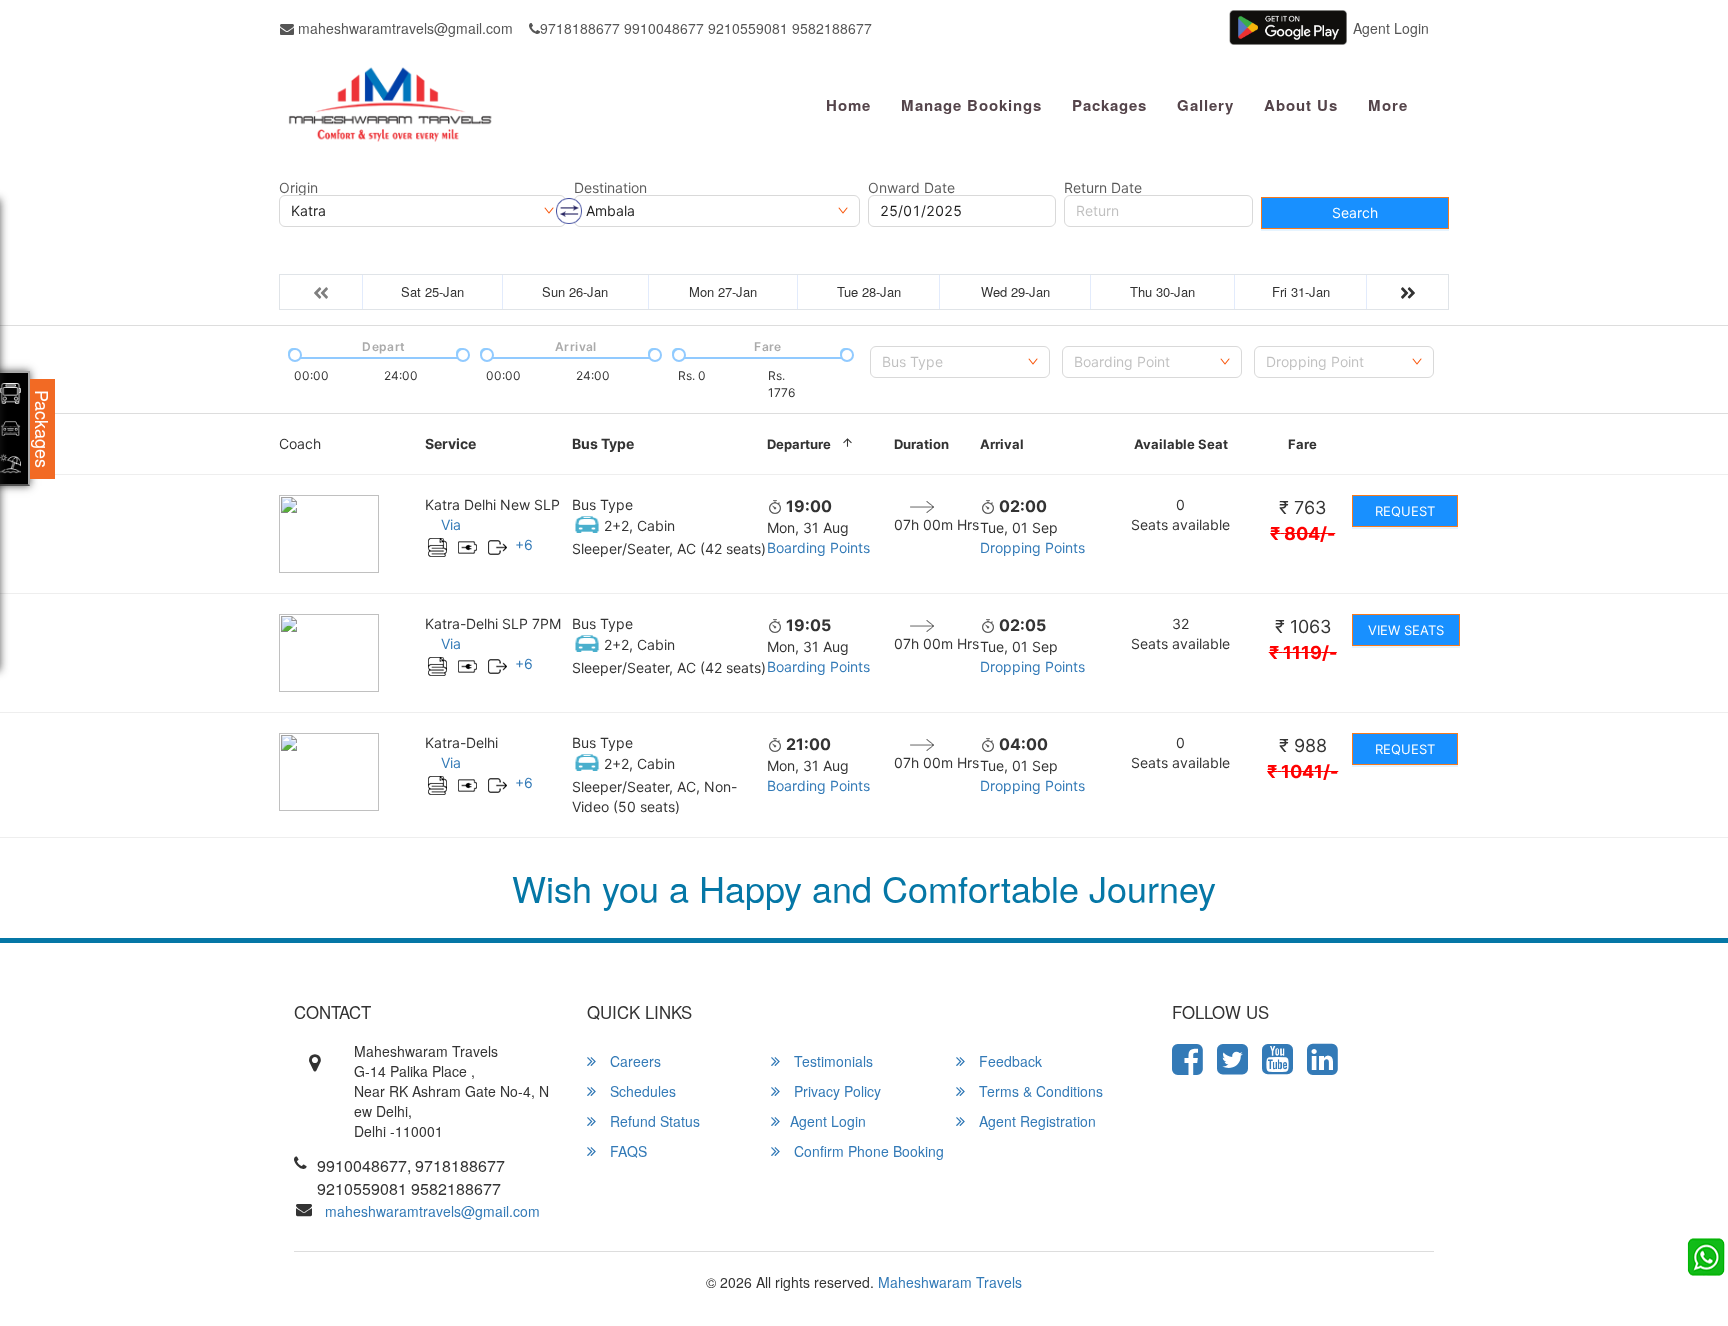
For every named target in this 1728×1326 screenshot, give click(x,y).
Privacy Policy (835, 1091)
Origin (298, 188)
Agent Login (1391, 28)
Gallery (1205, 105)
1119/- (1303, 652)
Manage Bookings (971, 105)
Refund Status (653, 1121)
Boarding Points (818, 547)
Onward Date (911, 188)
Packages (1109, 105)
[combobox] (960, 362)
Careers (633, 1061)
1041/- (1302, 771)
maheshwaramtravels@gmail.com (403, 28)
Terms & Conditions (1039, 1091)
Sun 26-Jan (575, 291)
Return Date (1103, 188)
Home (848, 105)
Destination (610, 188)
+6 (524, 544)
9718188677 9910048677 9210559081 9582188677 (706, 28)
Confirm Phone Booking (867, 1151)
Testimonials (831, 1061)
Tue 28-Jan (869, 291)
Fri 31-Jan (1301, 291)
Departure (799, 444)
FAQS (626, 1151)
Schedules (641, 1091)
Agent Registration (1035, 1121)
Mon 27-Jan (723, 291)
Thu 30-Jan (1162, 291)
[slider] (293, 353)
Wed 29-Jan (1015, 291)
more (1388, 105)
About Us (1301, 105)
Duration (921, 444)
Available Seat (1181, 444)
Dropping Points (1032, 547)
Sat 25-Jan (432, 291)
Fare (1302, 444)
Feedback (1008, 1061)
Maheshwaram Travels (950, 1282)
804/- (1302, 533)
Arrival (1002, 444)
